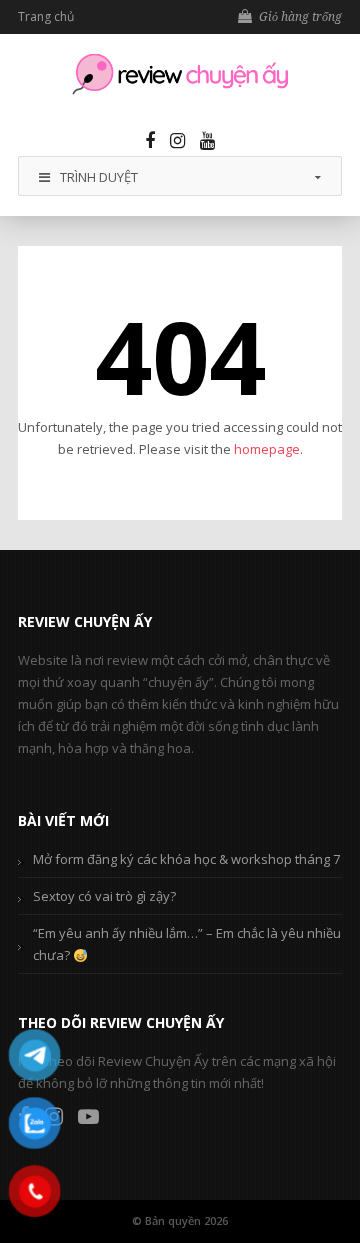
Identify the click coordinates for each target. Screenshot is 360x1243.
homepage (267, 449)
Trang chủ (46, 16)
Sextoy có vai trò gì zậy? (104, 896)
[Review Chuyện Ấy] (180, 74)
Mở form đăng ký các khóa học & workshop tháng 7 (186, 859)
